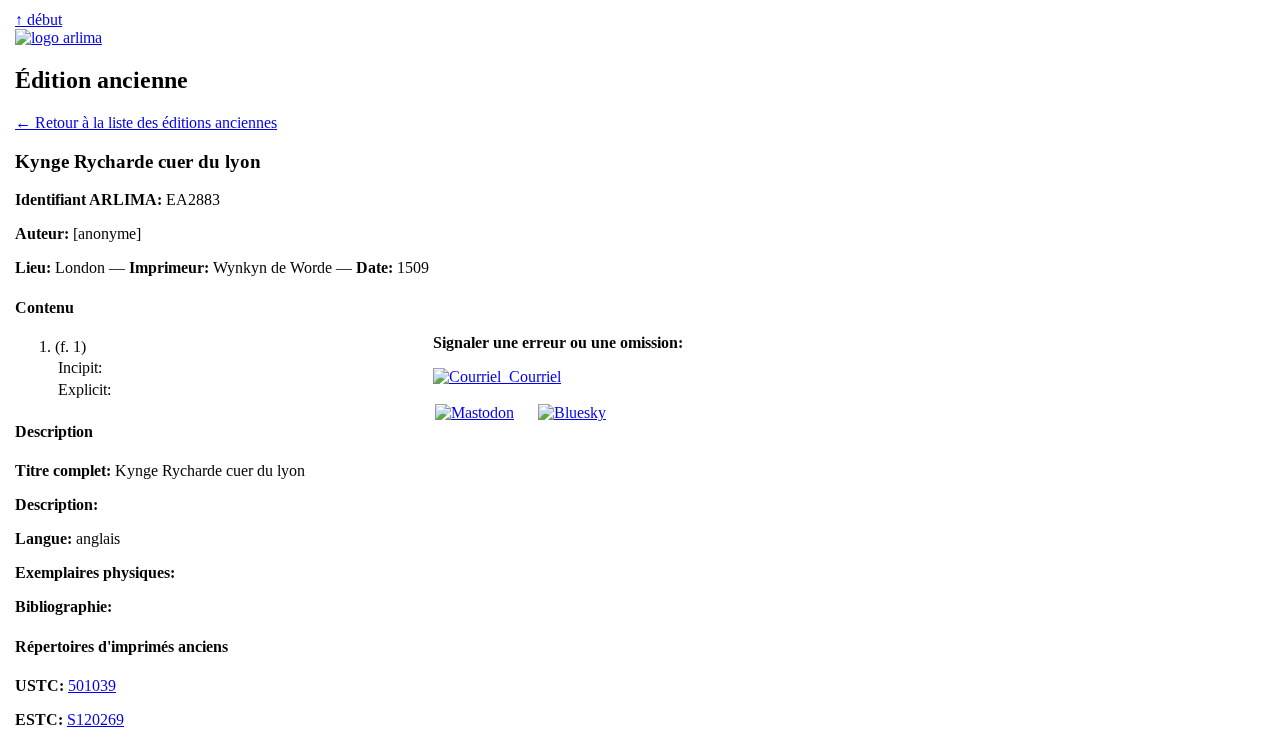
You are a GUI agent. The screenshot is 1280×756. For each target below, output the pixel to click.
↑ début (38, 19)
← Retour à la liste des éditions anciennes (146, 122)
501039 (92, 685)
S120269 (95, 719)
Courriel (531, 376)
